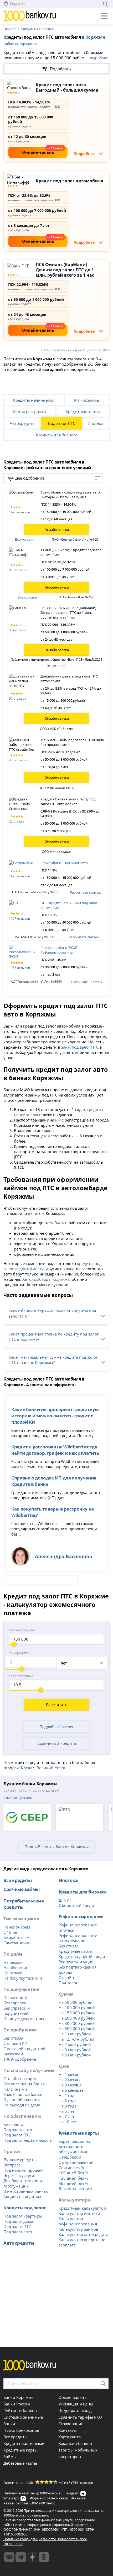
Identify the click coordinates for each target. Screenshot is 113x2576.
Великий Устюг (51, 1768)
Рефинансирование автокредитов (78, 1938)
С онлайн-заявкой (76, 2162)
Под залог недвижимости (28, 2140)
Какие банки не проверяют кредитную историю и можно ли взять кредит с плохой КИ (55, 1416)
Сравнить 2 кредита (57, 1743)
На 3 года (68, 2106)
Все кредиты (18, 1880)
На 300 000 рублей (77, 2023)
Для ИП (66, 1900)
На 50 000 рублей (76, 2002)
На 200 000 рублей (77, 2018)
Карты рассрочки (30, 412)
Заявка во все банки (23, 2094)
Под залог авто (18, 2130)
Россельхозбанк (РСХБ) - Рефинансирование (60, 950)
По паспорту (15, 1997)
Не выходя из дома (22, 2105)
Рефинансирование (81, 1916)
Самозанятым (17, 1943)
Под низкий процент (24, 2170)
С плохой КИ (15, 2043)
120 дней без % (73, 2178)
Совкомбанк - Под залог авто (64, 863)
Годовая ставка (21, 1676)
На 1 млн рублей (75, 2034)
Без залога (13, 2124)
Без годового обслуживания (73, 2149)
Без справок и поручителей (17, 2011)
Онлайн (66, 1977)
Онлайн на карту (20, 2079)
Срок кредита (17, 1653)
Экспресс (12, 2165)
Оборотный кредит (77, 1905)
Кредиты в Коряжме (37, 29)
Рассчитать (57, 1705)
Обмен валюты (73, 2397)
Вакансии (78, 2498)
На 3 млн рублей (75, 2050)
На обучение (16, 1967)
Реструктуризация (76, 1962)
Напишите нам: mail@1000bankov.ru (33, 2493)
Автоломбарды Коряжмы (47, 1279)
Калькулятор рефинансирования (78, 2221)
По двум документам (24, 2019)
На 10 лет (68, 2122)
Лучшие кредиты (20, 2160)
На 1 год (66, 2095)
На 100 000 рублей (77, 2007)
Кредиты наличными (34, 400)
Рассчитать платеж (85, 892)
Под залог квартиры (23, 2216)
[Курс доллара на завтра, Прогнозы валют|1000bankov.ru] (21, 2557)
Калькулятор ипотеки (79, 2213)
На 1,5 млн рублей (76, 2039)
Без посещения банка (24, 2084)
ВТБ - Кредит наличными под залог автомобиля (69, 905)
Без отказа (13, 2038)
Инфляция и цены (76, 2404)
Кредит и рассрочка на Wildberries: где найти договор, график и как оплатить (55, 1450)
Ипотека (95, 423)
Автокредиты (23, 423)
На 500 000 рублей (77, 2029)
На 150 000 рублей (77, 2013)
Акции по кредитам (22, 2196)
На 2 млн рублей (75, 2044)
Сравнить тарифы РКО (80, 2417)
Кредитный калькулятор (82, 2208)
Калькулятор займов (78, 2229)
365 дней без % (73, 2183)
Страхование (71, 2424)
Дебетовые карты (20, 2463)
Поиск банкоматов (21, 2430)
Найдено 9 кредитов (20, 44)
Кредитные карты (83, 412)
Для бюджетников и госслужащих (23, 2183)
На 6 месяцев (71, 2090)
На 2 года (68, 2101)
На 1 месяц (69, 2074)
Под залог (68, 1983)
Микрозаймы (87, 400)
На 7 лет (66, 2116)
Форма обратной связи (49, 2498)
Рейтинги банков (20, 2410)
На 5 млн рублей (75, 2055)
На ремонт (14, 1962)
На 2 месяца (70, 2080)
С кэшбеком (70, 2157)
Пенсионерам (17, 1927)
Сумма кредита (21, 1630)
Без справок (15, 2003)
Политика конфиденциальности (30, 2539)
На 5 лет (66, 2111)
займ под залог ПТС (80, 1047)
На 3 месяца (70, 2085)
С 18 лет (11, 1932)
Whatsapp (11, 2498)
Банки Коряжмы (19, 2397)
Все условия (25, 539)
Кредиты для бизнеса (57, 435)
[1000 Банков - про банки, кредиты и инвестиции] (32, 2557)
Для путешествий (75, 2189)
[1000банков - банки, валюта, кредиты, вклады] (44, 2557)
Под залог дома (18, 2221)
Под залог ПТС (61, 423)
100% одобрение (20, 2059)
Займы (10, 2457)
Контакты (68, 2430)
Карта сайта (70, 2437)
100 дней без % (73, 2173)
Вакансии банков (75, 2443)
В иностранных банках (26, 2191)
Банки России (17, 2404)
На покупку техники (23, 1978)
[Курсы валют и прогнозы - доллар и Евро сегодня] (9, 2557)
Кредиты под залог (25, 2208)
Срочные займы (22, 1889)
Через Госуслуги (19, 2175)
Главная (10, 29)
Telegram (72, 2493)
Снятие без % (71, 2168)
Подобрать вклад (75, 2410)
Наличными (15, 2089)
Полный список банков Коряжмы (57, 1847)
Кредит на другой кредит (83, 1956)
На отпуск (13, 1973)
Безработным (16, 1937)
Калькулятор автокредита (83, 2234)
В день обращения (22, 2100)
